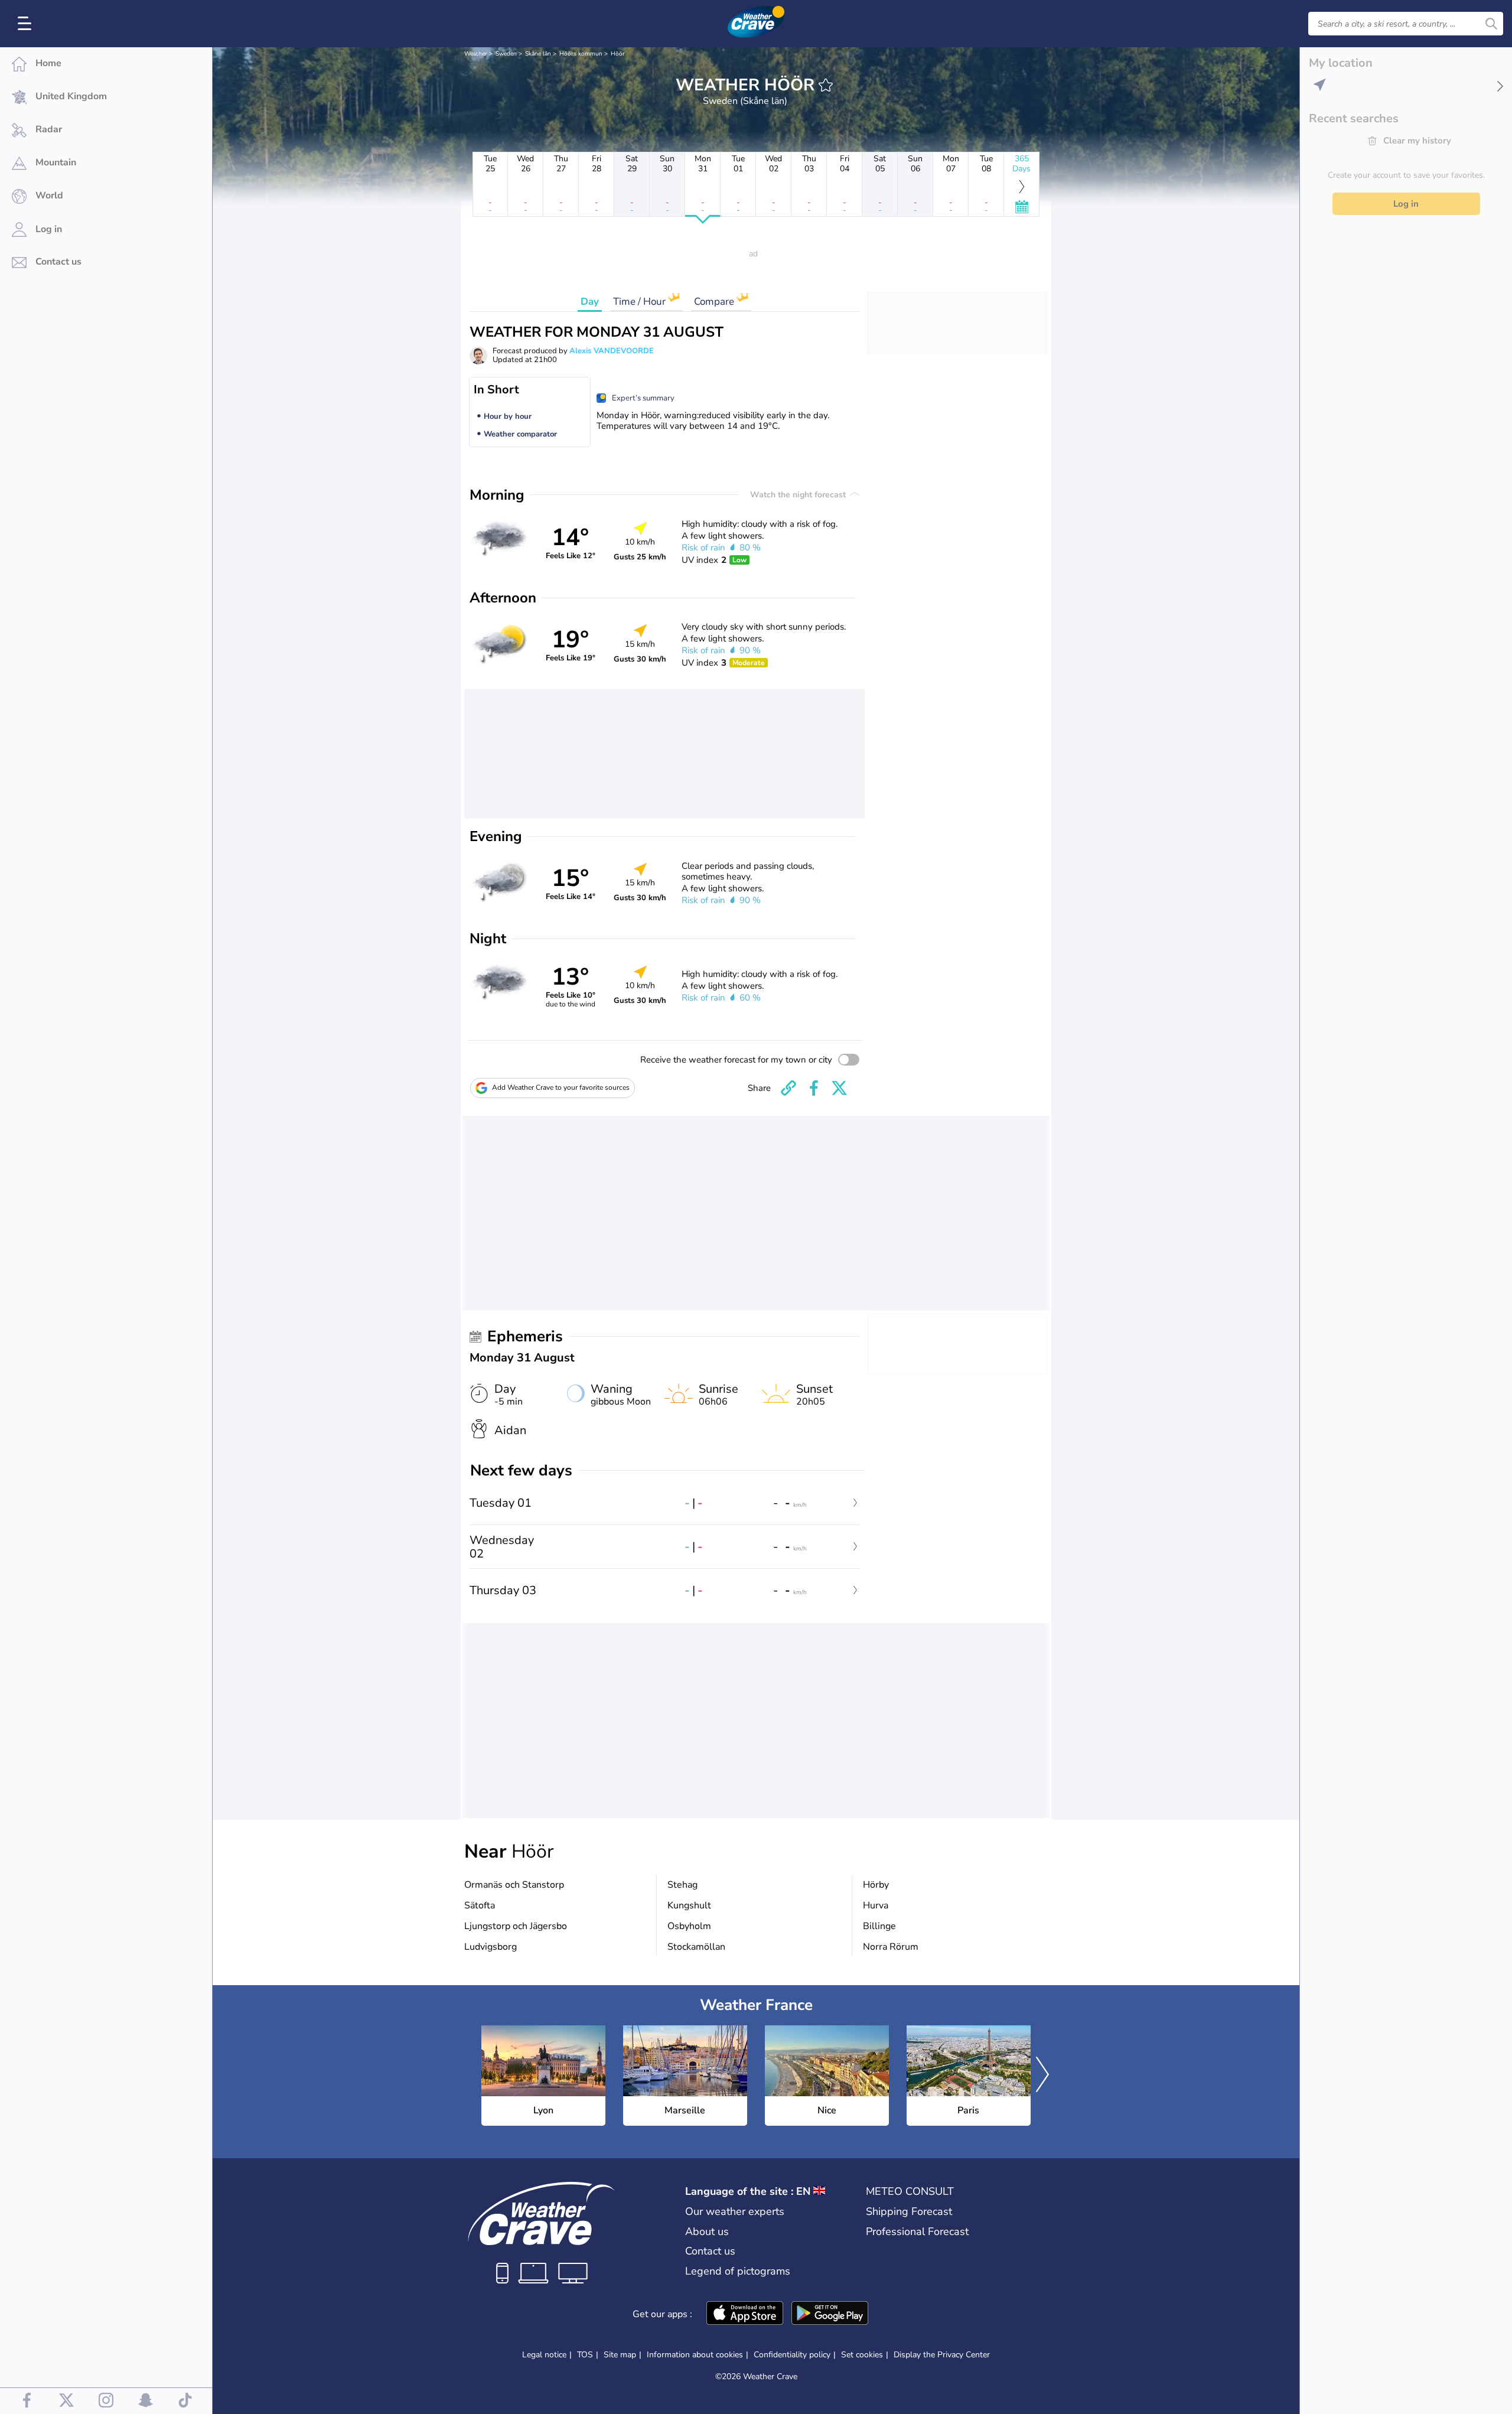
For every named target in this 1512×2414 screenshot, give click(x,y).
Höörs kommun (581, 54)
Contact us (710, 2251)
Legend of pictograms (738, 2271)
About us (707, 2231)
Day (590, 302)
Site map (620, 2355)
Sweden (506, 54)
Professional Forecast (917, 2231)
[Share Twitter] (839, 1088)
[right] (1042, 2076)
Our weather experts (735, 2211)
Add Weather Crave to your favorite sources (561, 1087)
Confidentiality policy (792, 2355)
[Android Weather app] (830, 2314)
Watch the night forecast (799, 495)
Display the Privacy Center (942, 2355)
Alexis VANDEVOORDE (612, 351)
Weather (476, 54)
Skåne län (538, 54)
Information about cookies (695, 2355)
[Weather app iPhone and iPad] (745, 2314)
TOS (585, 2355)
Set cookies (862, 2355)
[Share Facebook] (814, 1088)
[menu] (27, 24)
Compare (715, 302)
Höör (618, 54)
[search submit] (1491, 24)
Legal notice (544, 2355)
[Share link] (788, 1088)
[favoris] (826, 85)
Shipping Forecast (909, 2211)
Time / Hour (641, 302)
